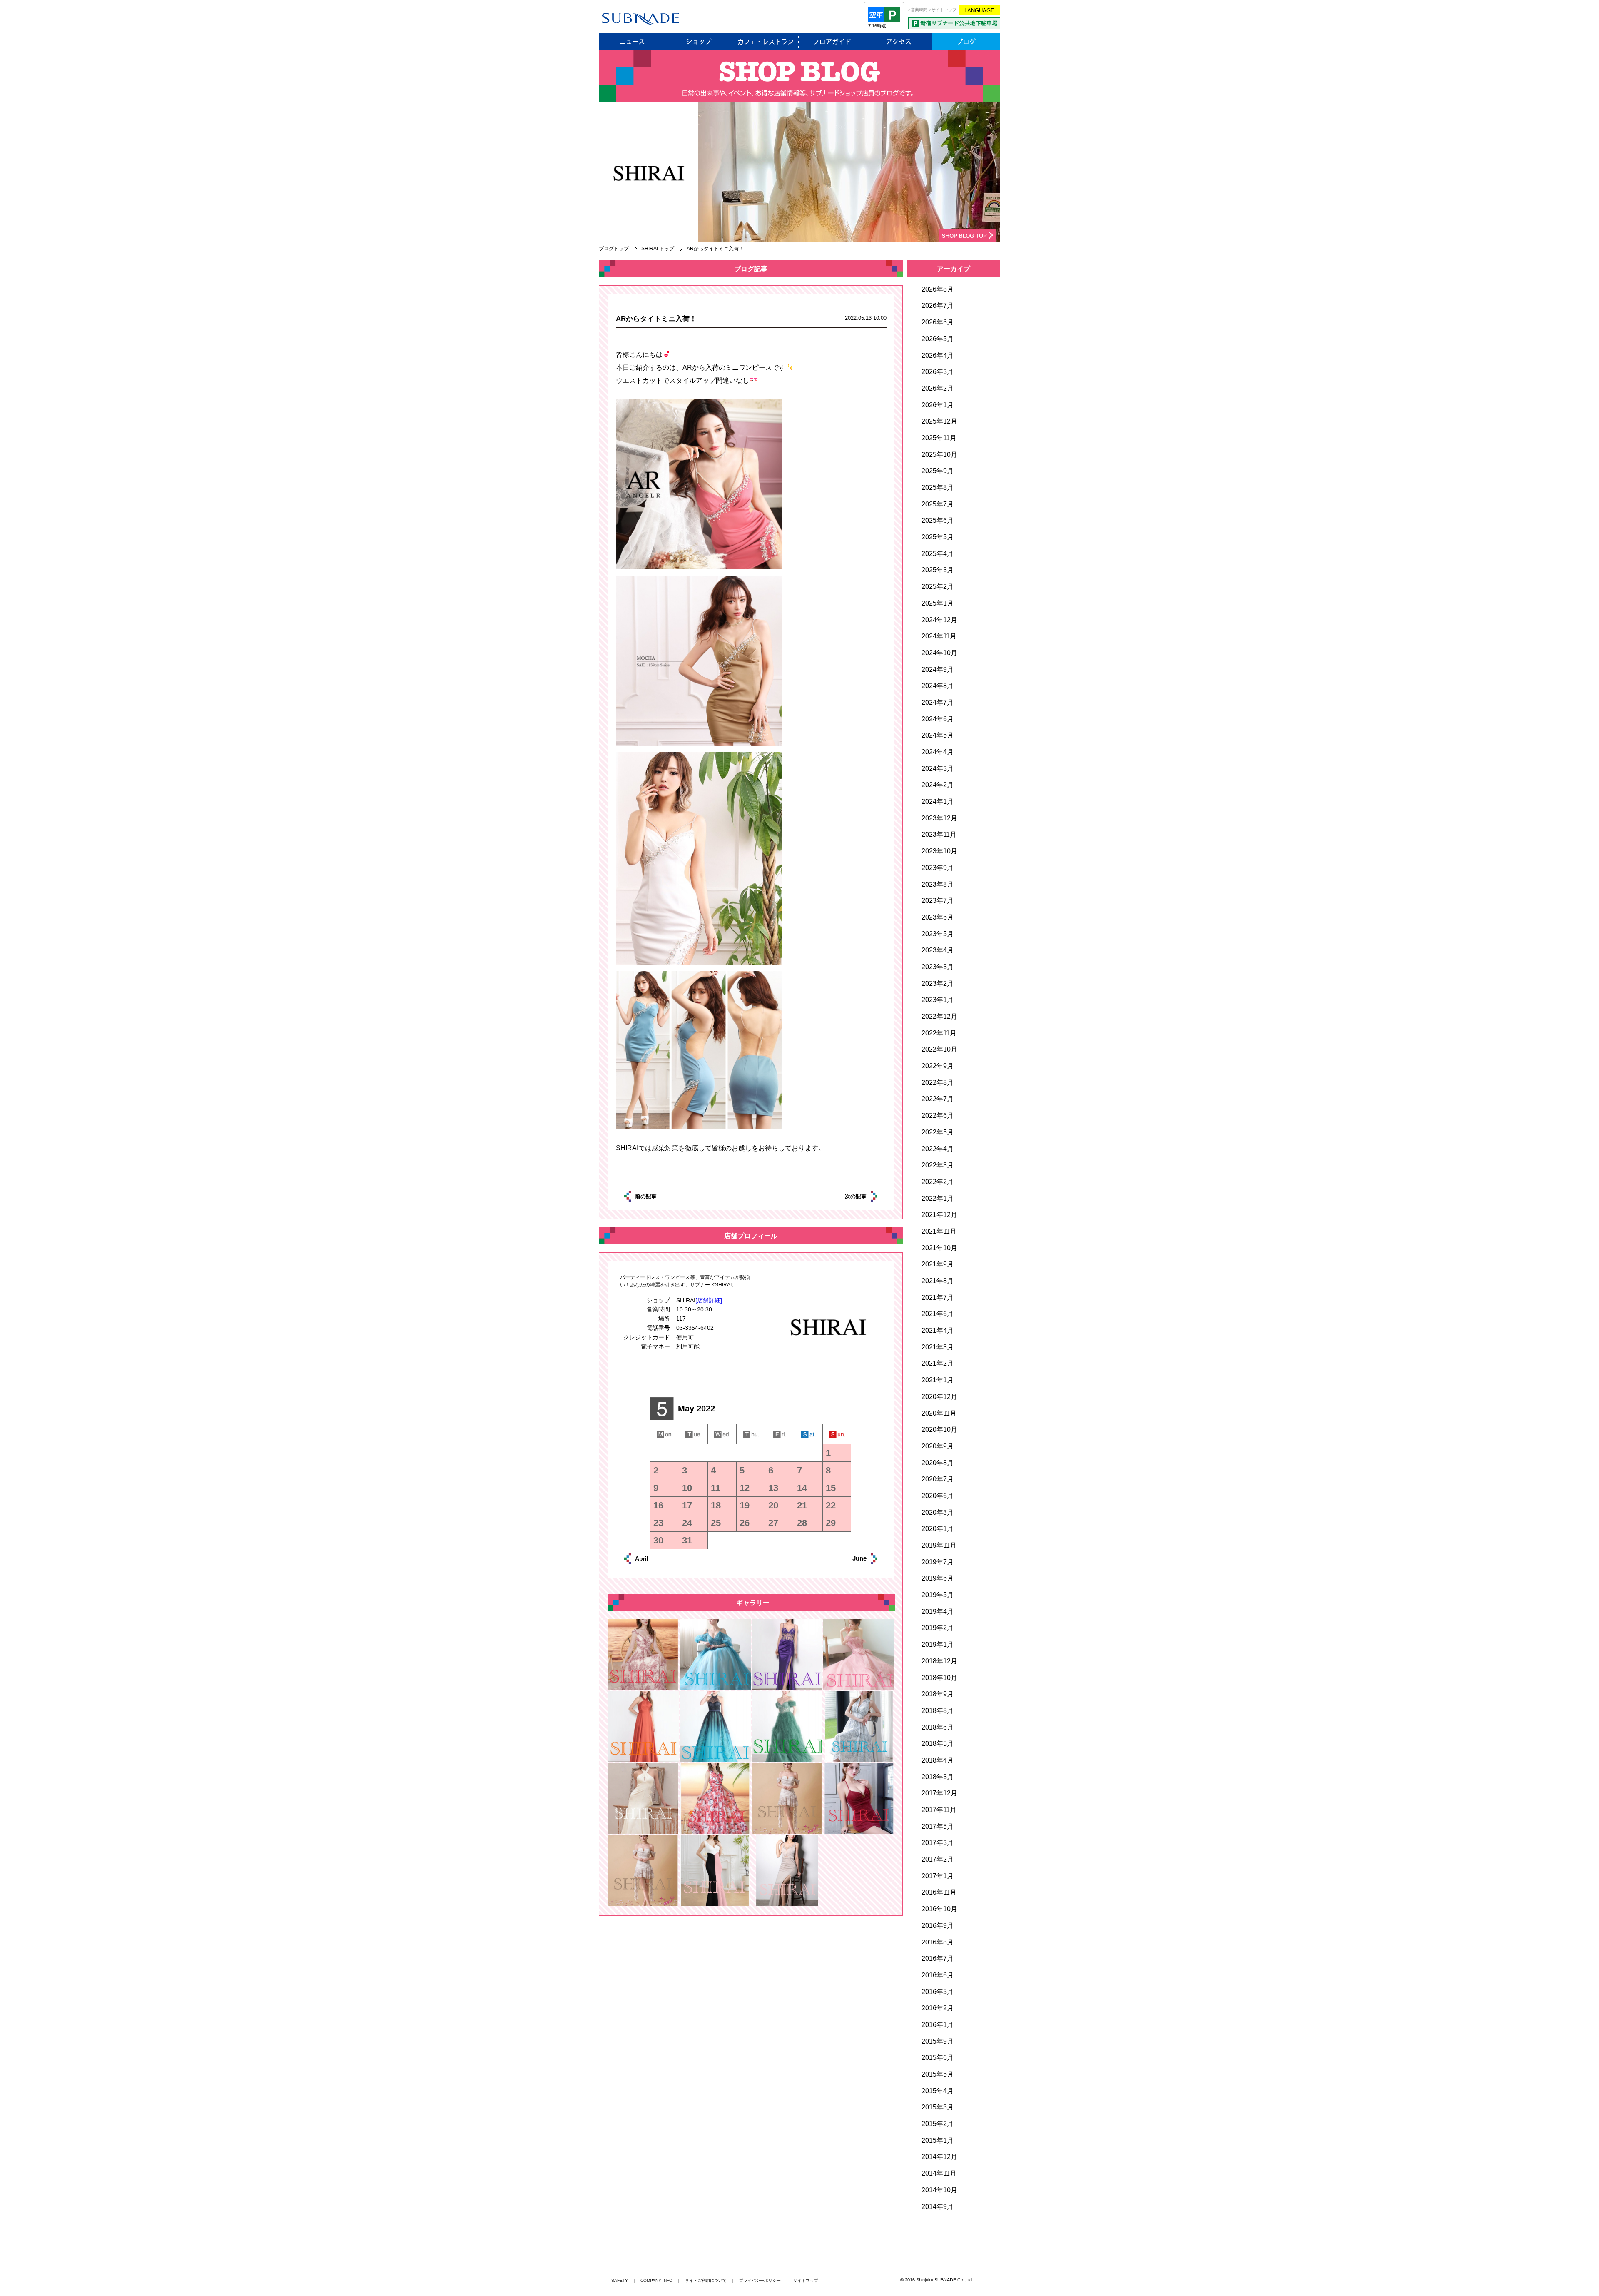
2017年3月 (938, 1843)
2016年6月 (938, 1975)
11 (716, 1488)
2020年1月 (938, 1529)
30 (658, 1540)
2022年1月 (938, 1198)
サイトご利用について (706, 2280)
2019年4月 (938, 1612)
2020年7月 (938, 1479)
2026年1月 (938, 405)
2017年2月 (938, 1859)
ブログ (966, 42)
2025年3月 (938, 570)
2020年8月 (938, 1463)
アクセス (899, 42)
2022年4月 (938, 1149)
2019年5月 (938, 1595)
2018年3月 (938, 1777)
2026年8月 (938, 289)
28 (802, 1523)
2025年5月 (938, 537)
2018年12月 (939, 1661)
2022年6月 (938, 1116)
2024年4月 (938, 752)
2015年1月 (938, 2140)
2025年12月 (939, 421)
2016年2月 (938, 2008)
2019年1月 (938, 1644)
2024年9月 (938, 669)
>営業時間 (918, 10)
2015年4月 (938, 2091)
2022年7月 (938, 1099)
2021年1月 (938, 1380)
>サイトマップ (943, 10)
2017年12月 (939, 1793)
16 (658, 1505)
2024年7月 (938, 702)
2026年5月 (938, 339)
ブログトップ (614, 249)
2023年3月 (938, 967)
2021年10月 (939, 1248)
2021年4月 (938, 1330)
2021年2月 (938, 1363)
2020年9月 (938, 1446)
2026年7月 (938, 305)
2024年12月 (939, 620)
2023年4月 (938, 950)
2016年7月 (938, 1958)
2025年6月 (938, 520)
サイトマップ (806, 2280)
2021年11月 (939, 1231)
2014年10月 (939, 2190)
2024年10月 (939, 653)
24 (687, 1523)
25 (716, 1523)
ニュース (632, 42)
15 (831, 1488)
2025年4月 (938, 554)
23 (658, 1523)
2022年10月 (939, 1049)
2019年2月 (938, 1628)
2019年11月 (939, 1545)
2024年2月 (938, 785)
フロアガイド (832, 42)
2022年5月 (938, 1132)
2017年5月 (938, 1826)
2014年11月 (939, 2173)
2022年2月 (938, 1182)
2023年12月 (939, 818)
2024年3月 (938, 769)
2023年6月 (938, 917)
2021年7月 (938, 1298)
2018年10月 (939, 1678)
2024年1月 (938, 801)
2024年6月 (938, 719)
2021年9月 (938, 1264)
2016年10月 (939, 1909)
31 (687, 1540)
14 (802, 1488)
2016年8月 (938, 1942)
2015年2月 (938, 2124)
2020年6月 (938, 1496)
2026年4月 (938, 355)
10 (687, 1488)
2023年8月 (938, 884)
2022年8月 (938, 1083)
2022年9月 (938, 1066)
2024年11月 (939, 636)
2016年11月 (939, 1892)
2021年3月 (938, 1347)
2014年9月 (938, 2207)
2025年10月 (939, 455)
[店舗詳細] (709, 1300)
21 (802, 1505)
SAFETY (620, 2280)
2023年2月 (938, 983)
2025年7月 (938, 504)
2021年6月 (938, 1314)
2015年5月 (938, 2074)
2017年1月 (938, 1876)
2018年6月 (938, 1727)
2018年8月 (938, 1711)
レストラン (765, 42)
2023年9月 (938, 868)
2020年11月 (939, 1413)
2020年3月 (938, 1512)
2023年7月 (938, 901)
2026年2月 (938, 388)
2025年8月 (938, 487)
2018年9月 (938, 1694)
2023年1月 (938, 1000)
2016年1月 (938, 2025)
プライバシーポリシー (760, 2280)
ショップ (699, 42)
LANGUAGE (979, 11)
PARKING (954, 23)
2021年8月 (938, 1281)
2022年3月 (938, 1165)
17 (687, 1505)
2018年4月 (938, 1760)
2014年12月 (939, 2157)
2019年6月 (938, 1578)
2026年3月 (938, 372)
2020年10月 (939, 1430)
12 (745, 1488)
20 (773, 1505)
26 (745, 1523)
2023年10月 (939, 851)
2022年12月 (939, 1016)
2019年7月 (938, 1562)
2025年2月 (938, 587)
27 (773, 1523)
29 (831, 1523)
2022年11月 (939, 1033)
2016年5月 (938, 1992)
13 (773, 1488)
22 (831, 1505)
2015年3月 (938, 2107)
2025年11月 (939, 438)
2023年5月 (938, 934)
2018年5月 (938, 1744)
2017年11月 (939, 1810)
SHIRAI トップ (658, 249)
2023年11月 (939, 834)
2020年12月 (939, 1397)
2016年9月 (938, 1926)
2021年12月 (939, 1215)
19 (745, 1505)
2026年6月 (938, 322)
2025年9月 (938, 471)
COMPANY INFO (656, 2280)
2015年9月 (938, 2041)
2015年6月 (938, 2058)
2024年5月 (938, 735)
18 (716, 1505)
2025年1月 (938, 603)
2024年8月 (938, 686)
